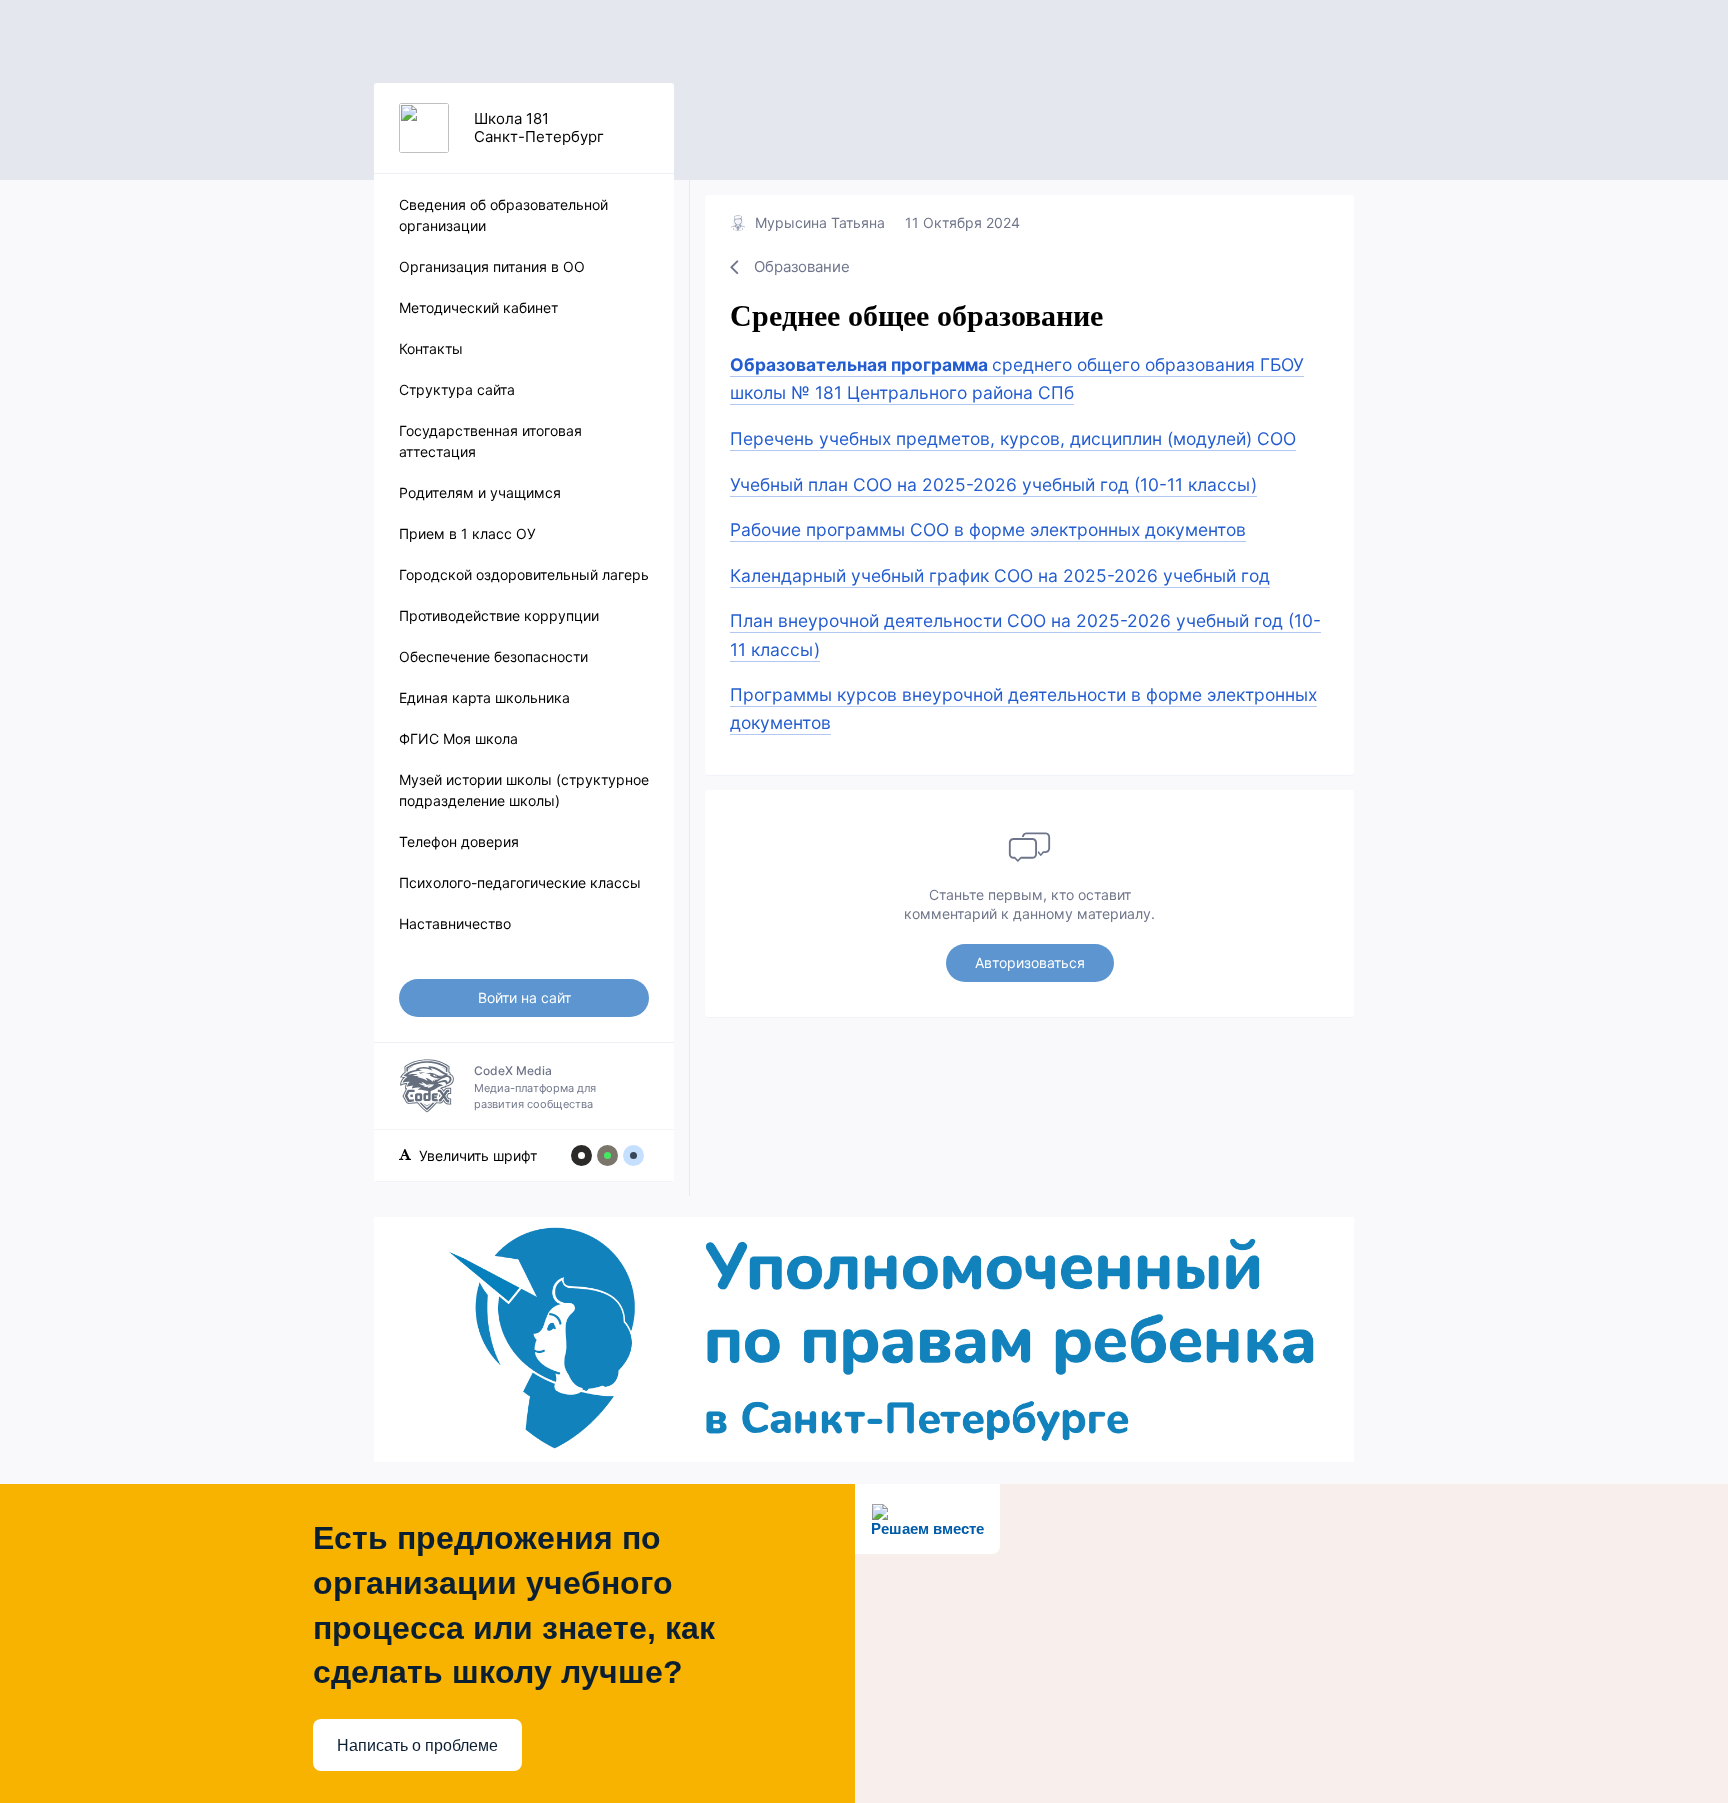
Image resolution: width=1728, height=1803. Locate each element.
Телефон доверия (459, 841)
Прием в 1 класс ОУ (467, 533)
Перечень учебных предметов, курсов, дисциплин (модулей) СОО (1013, 438)
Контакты (431, 348)
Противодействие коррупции (499, 615)
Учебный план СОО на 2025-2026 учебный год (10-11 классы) (993, 484)
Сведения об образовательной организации (503, 215)
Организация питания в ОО (492, 266)
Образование (802, 266)
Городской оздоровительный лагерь (524, 574)
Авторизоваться (1030, 962)
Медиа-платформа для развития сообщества (535, 1087)
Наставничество (455, 923)
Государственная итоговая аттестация (490, 441)
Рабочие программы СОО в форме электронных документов (988, 529)
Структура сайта (457, 389)
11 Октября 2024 (962, 222)
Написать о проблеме (417, 1745)
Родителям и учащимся (480, 492)
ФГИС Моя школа (458, 738)
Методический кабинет (478, 307)
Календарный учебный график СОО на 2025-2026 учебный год (1000, 575)
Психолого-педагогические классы (520, 882)
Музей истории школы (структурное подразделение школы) (524, 790)
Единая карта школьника (484, 697)
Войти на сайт (524, 997)
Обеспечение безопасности (493, 656)
